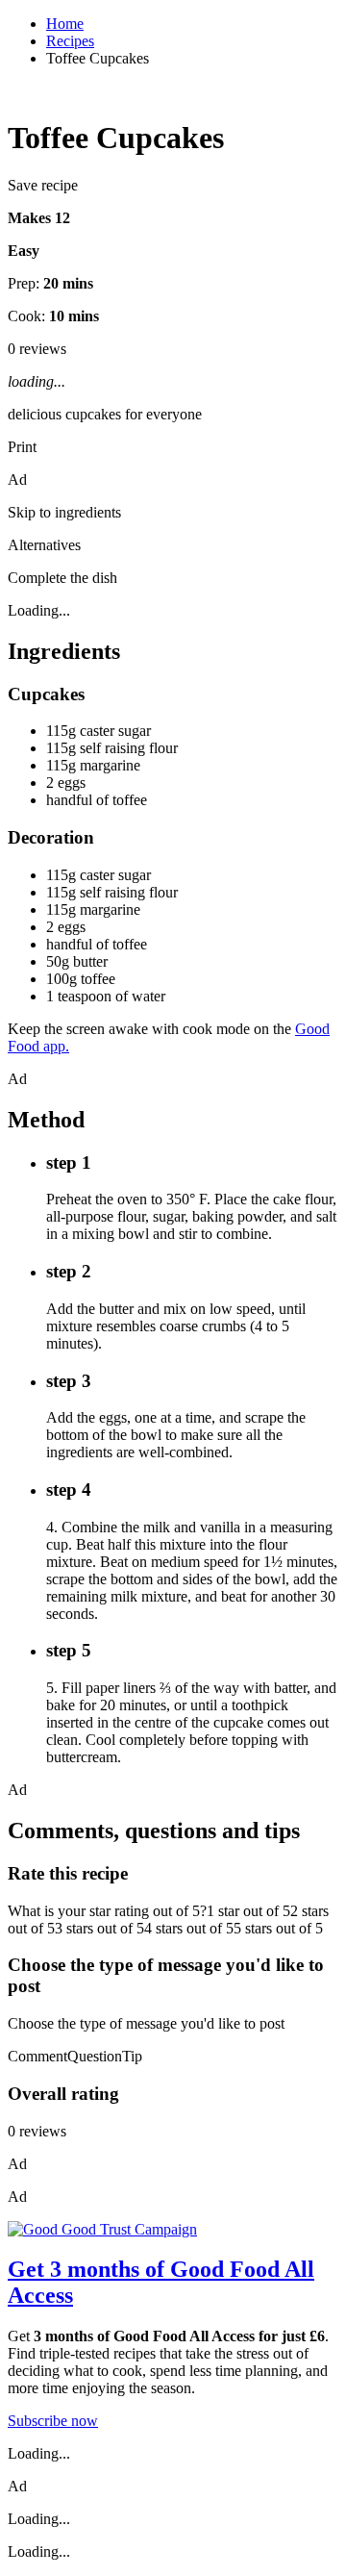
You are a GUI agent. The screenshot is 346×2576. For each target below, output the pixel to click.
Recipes (70, 41)
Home (65, 24)
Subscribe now (53, 2421)
